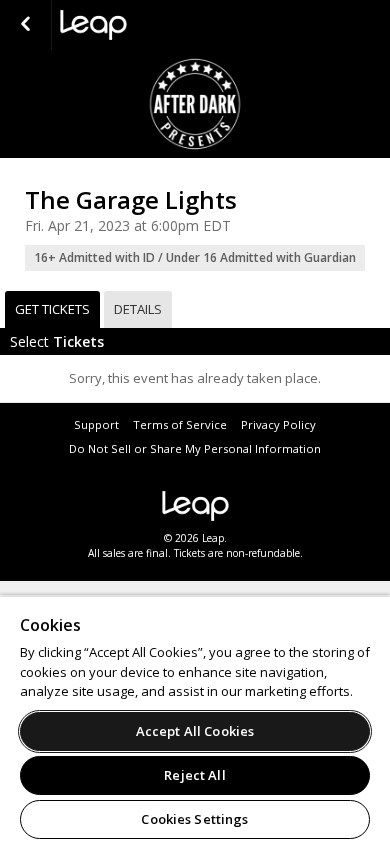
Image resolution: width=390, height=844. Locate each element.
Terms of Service (180, 424)
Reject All (194, 775)
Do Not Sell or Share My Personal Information (195, 448)
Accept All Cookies (195, 731)
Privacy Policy (278, 424)
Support (96, 424)
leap (160, 25)
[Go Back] (25, 25)
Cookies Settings (194, 819)
